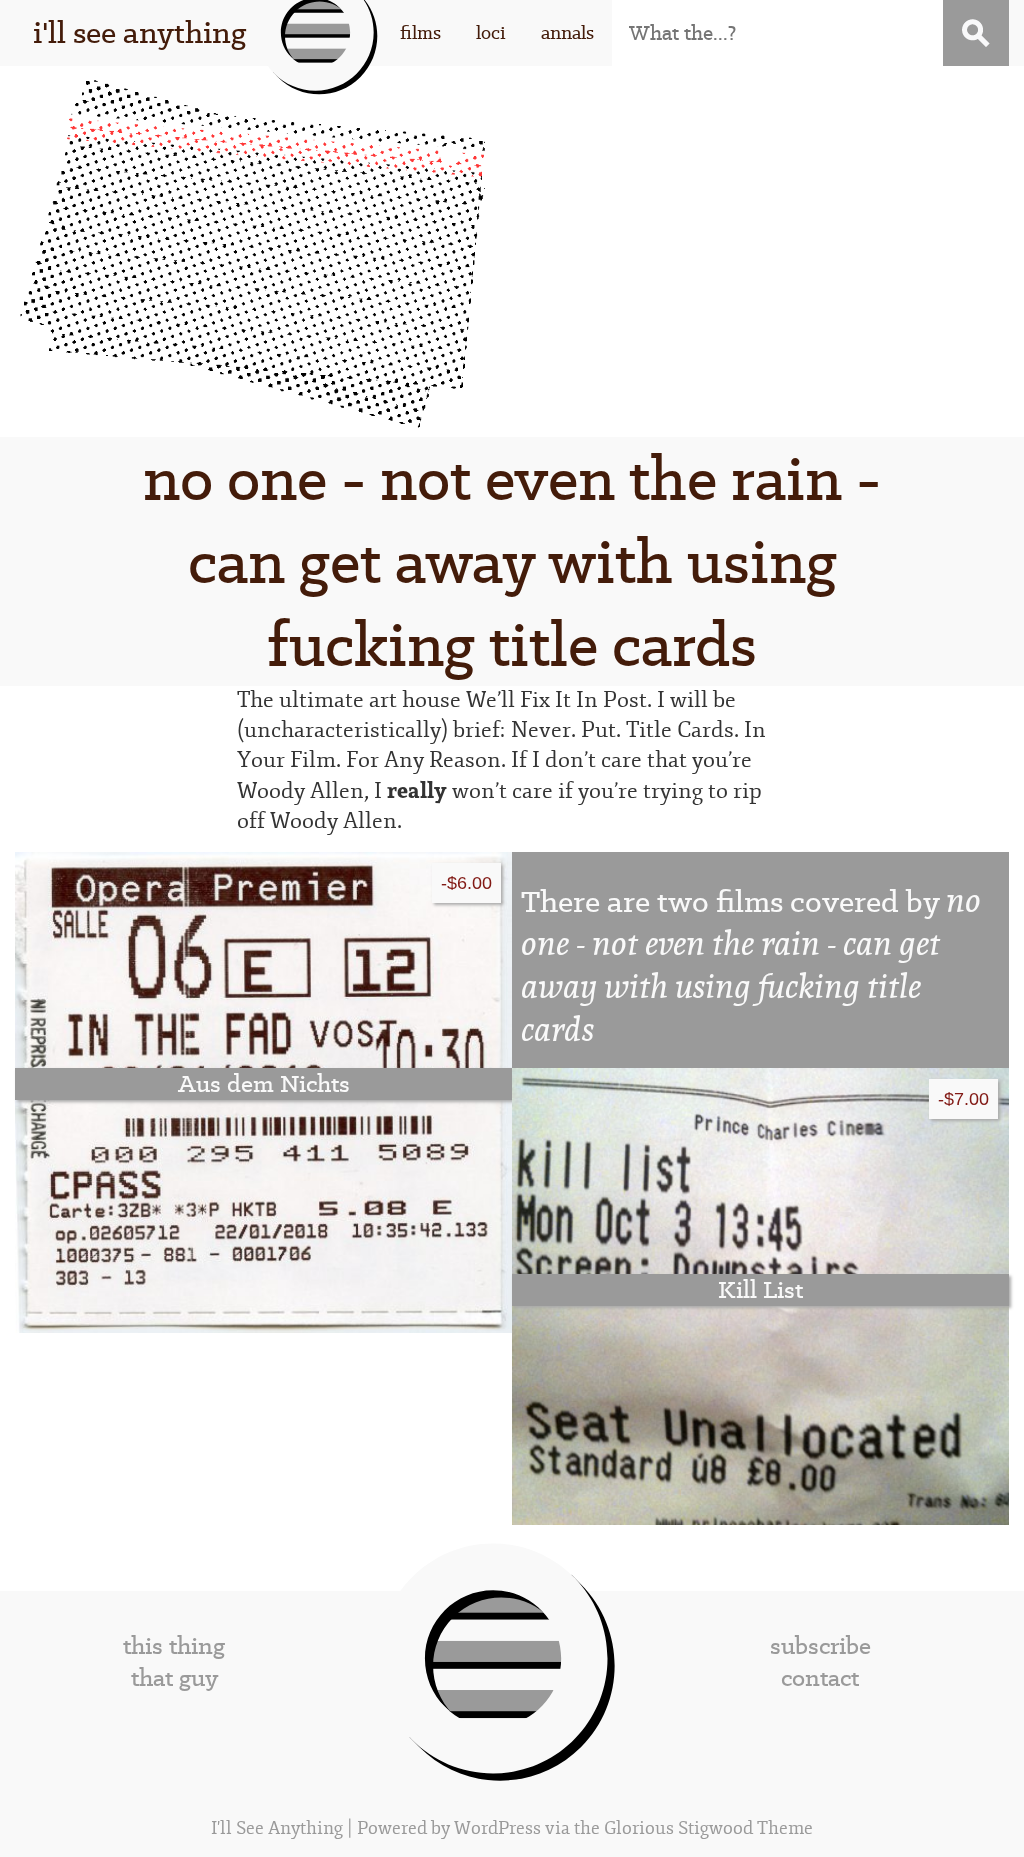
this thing (174, 1646)
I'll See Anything (279, 1828)
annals (567, 32)
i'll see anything (139, 32)
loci (491, 32)
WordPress (497, 1828)
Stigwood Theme (745, 1828)
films (420, 32)
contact (820, 1678)
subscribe (820, 1646)
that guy (174, 1678)
